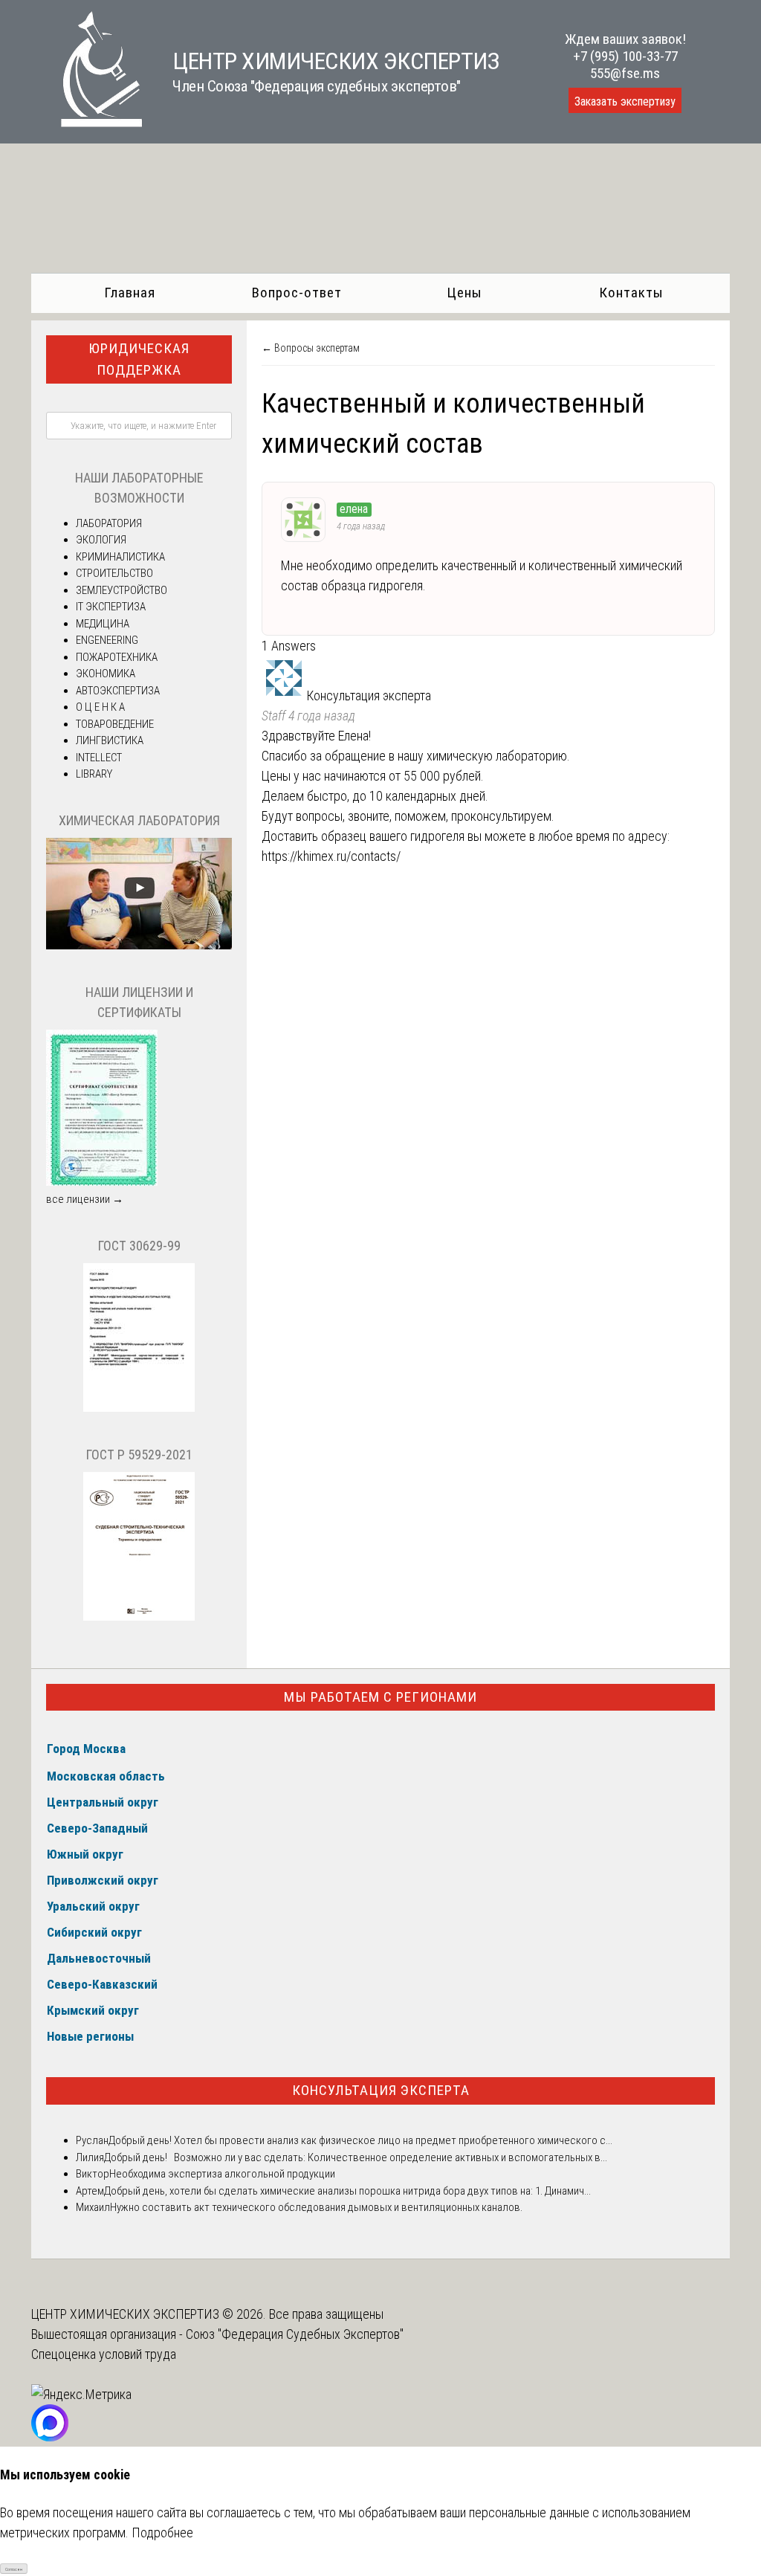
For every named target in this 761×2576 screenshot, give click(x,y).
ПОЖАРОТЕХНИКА (117, 657)
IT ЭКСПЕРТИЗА (111, 607)
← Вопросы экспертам (311, 348)
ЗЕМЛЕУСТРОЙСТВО (122, 590)
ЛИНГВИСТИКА (110, 740)
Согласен (14, 2569)
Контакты (631, 293)
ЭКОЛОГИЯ (101, 540)
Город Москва (86, 1749)
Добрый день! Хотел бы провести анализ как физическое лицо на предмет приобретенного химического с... (360, 2140)
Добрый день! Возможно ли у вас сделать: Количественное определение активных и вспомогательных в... (356, 2157)
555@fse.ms (625, 73)
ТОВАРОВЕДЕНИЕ (115, 724)
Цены (464, 293)
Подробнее (162, 2533)
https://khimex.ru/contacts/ (331, 856)
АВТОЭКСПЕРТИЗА (118, 691)
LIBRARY (94, 774)
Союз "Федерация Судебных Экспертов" (295, 2334)
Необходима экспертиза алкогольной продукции (222, 2174)
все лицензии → (85, 1199)
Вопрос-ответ (297, 293)
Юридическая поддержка (139, 359)
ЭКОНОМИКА (106, 674)
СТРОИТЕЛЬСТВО (114, 573)
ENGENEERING (107, 640)
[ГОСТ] (139, 1408)
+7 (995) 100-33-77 (625, 56)
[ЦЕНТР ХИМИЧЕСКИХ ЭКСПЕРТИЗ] (87, 122)
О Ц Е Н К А (100, 707)
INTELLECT (99, 758)
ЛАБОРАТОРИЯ (109, 523)
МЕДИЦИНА (103, 624)
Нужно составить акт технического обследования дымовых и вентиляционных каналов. (316, 2207)
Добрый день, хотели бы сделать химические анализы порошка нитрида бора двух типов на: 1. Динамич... (347, 2191)
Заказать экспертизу (625, 101)
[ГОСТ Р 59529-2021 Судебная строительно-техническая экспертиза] (139, 1617)
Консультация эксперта (381, 2090)
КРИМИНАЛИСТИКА (120, 557)
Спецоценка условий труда (104, 2354)
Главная (130, 293)
